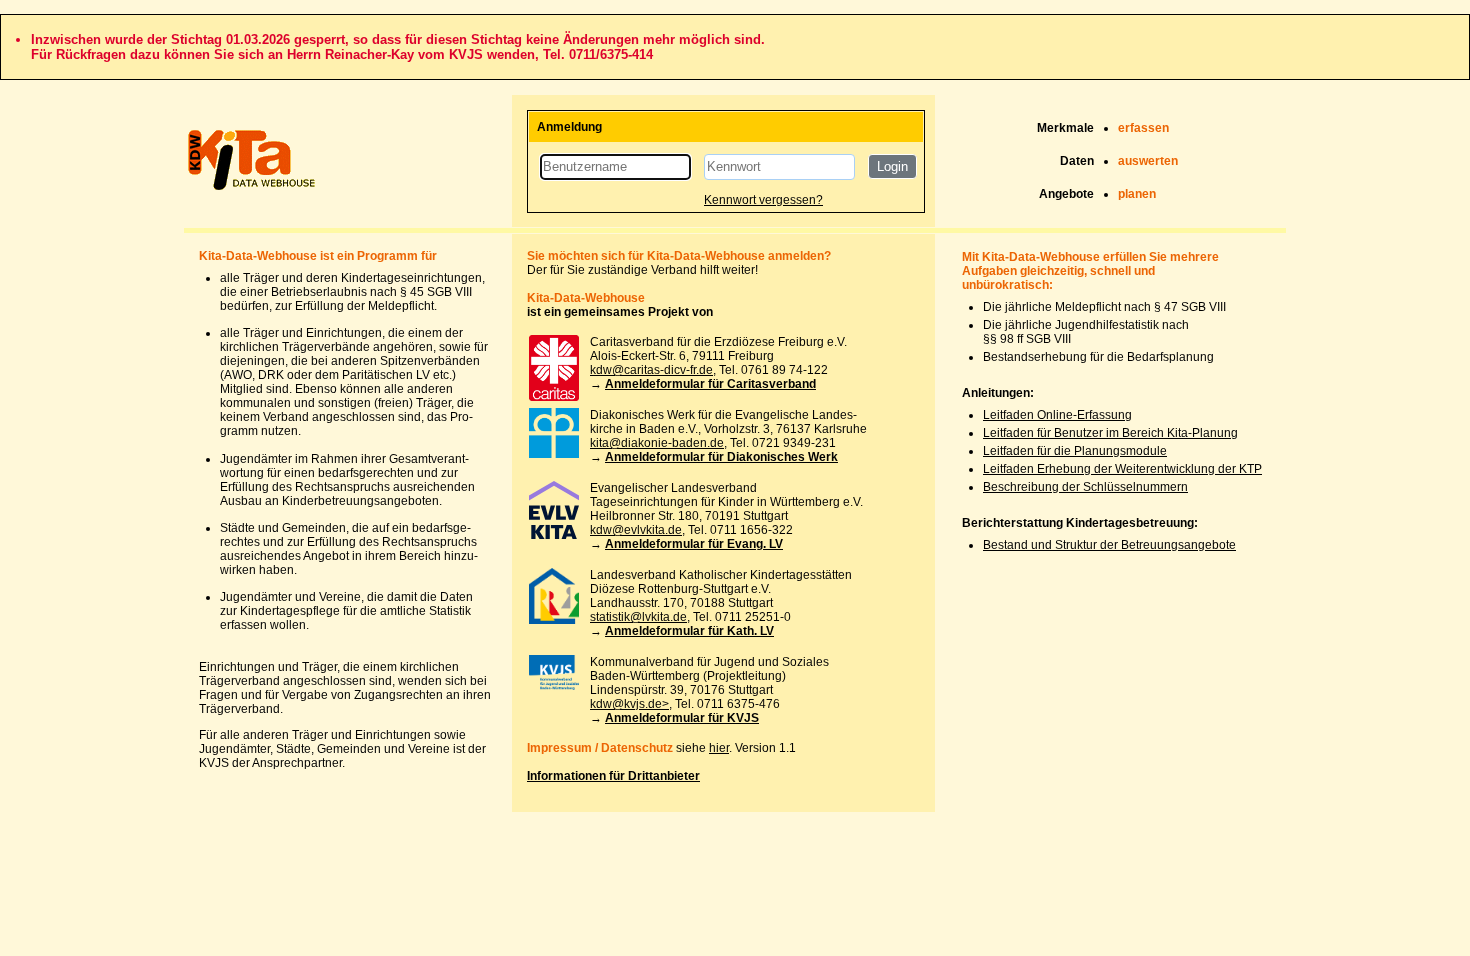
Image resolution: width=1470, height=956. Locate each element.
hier (719, 748)
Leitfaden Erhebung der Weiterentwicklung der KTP (1122, 469)
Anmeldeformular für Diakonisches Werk (721, 457)
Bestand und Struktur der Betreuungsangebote (1109, 545)
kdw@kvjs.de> (629, 704)
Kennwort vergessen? (763, 200)
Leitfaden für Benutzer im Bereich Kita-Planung (1110, 433)
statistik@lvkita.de (638, 617)
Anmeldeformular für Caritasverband (710, 384)
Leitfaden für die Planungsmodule (1075, 451)
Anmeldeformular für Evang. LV (694, 544)
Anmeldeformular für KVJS (682, 718)
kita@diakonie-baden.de (657, 443)
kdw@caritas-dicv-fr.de (651, 370)
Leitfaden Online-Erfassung (1057, 415)
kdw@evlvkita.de (636, 530)
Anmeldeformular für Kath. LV (689, 631)
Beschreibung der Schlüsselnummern (1085, 487)
